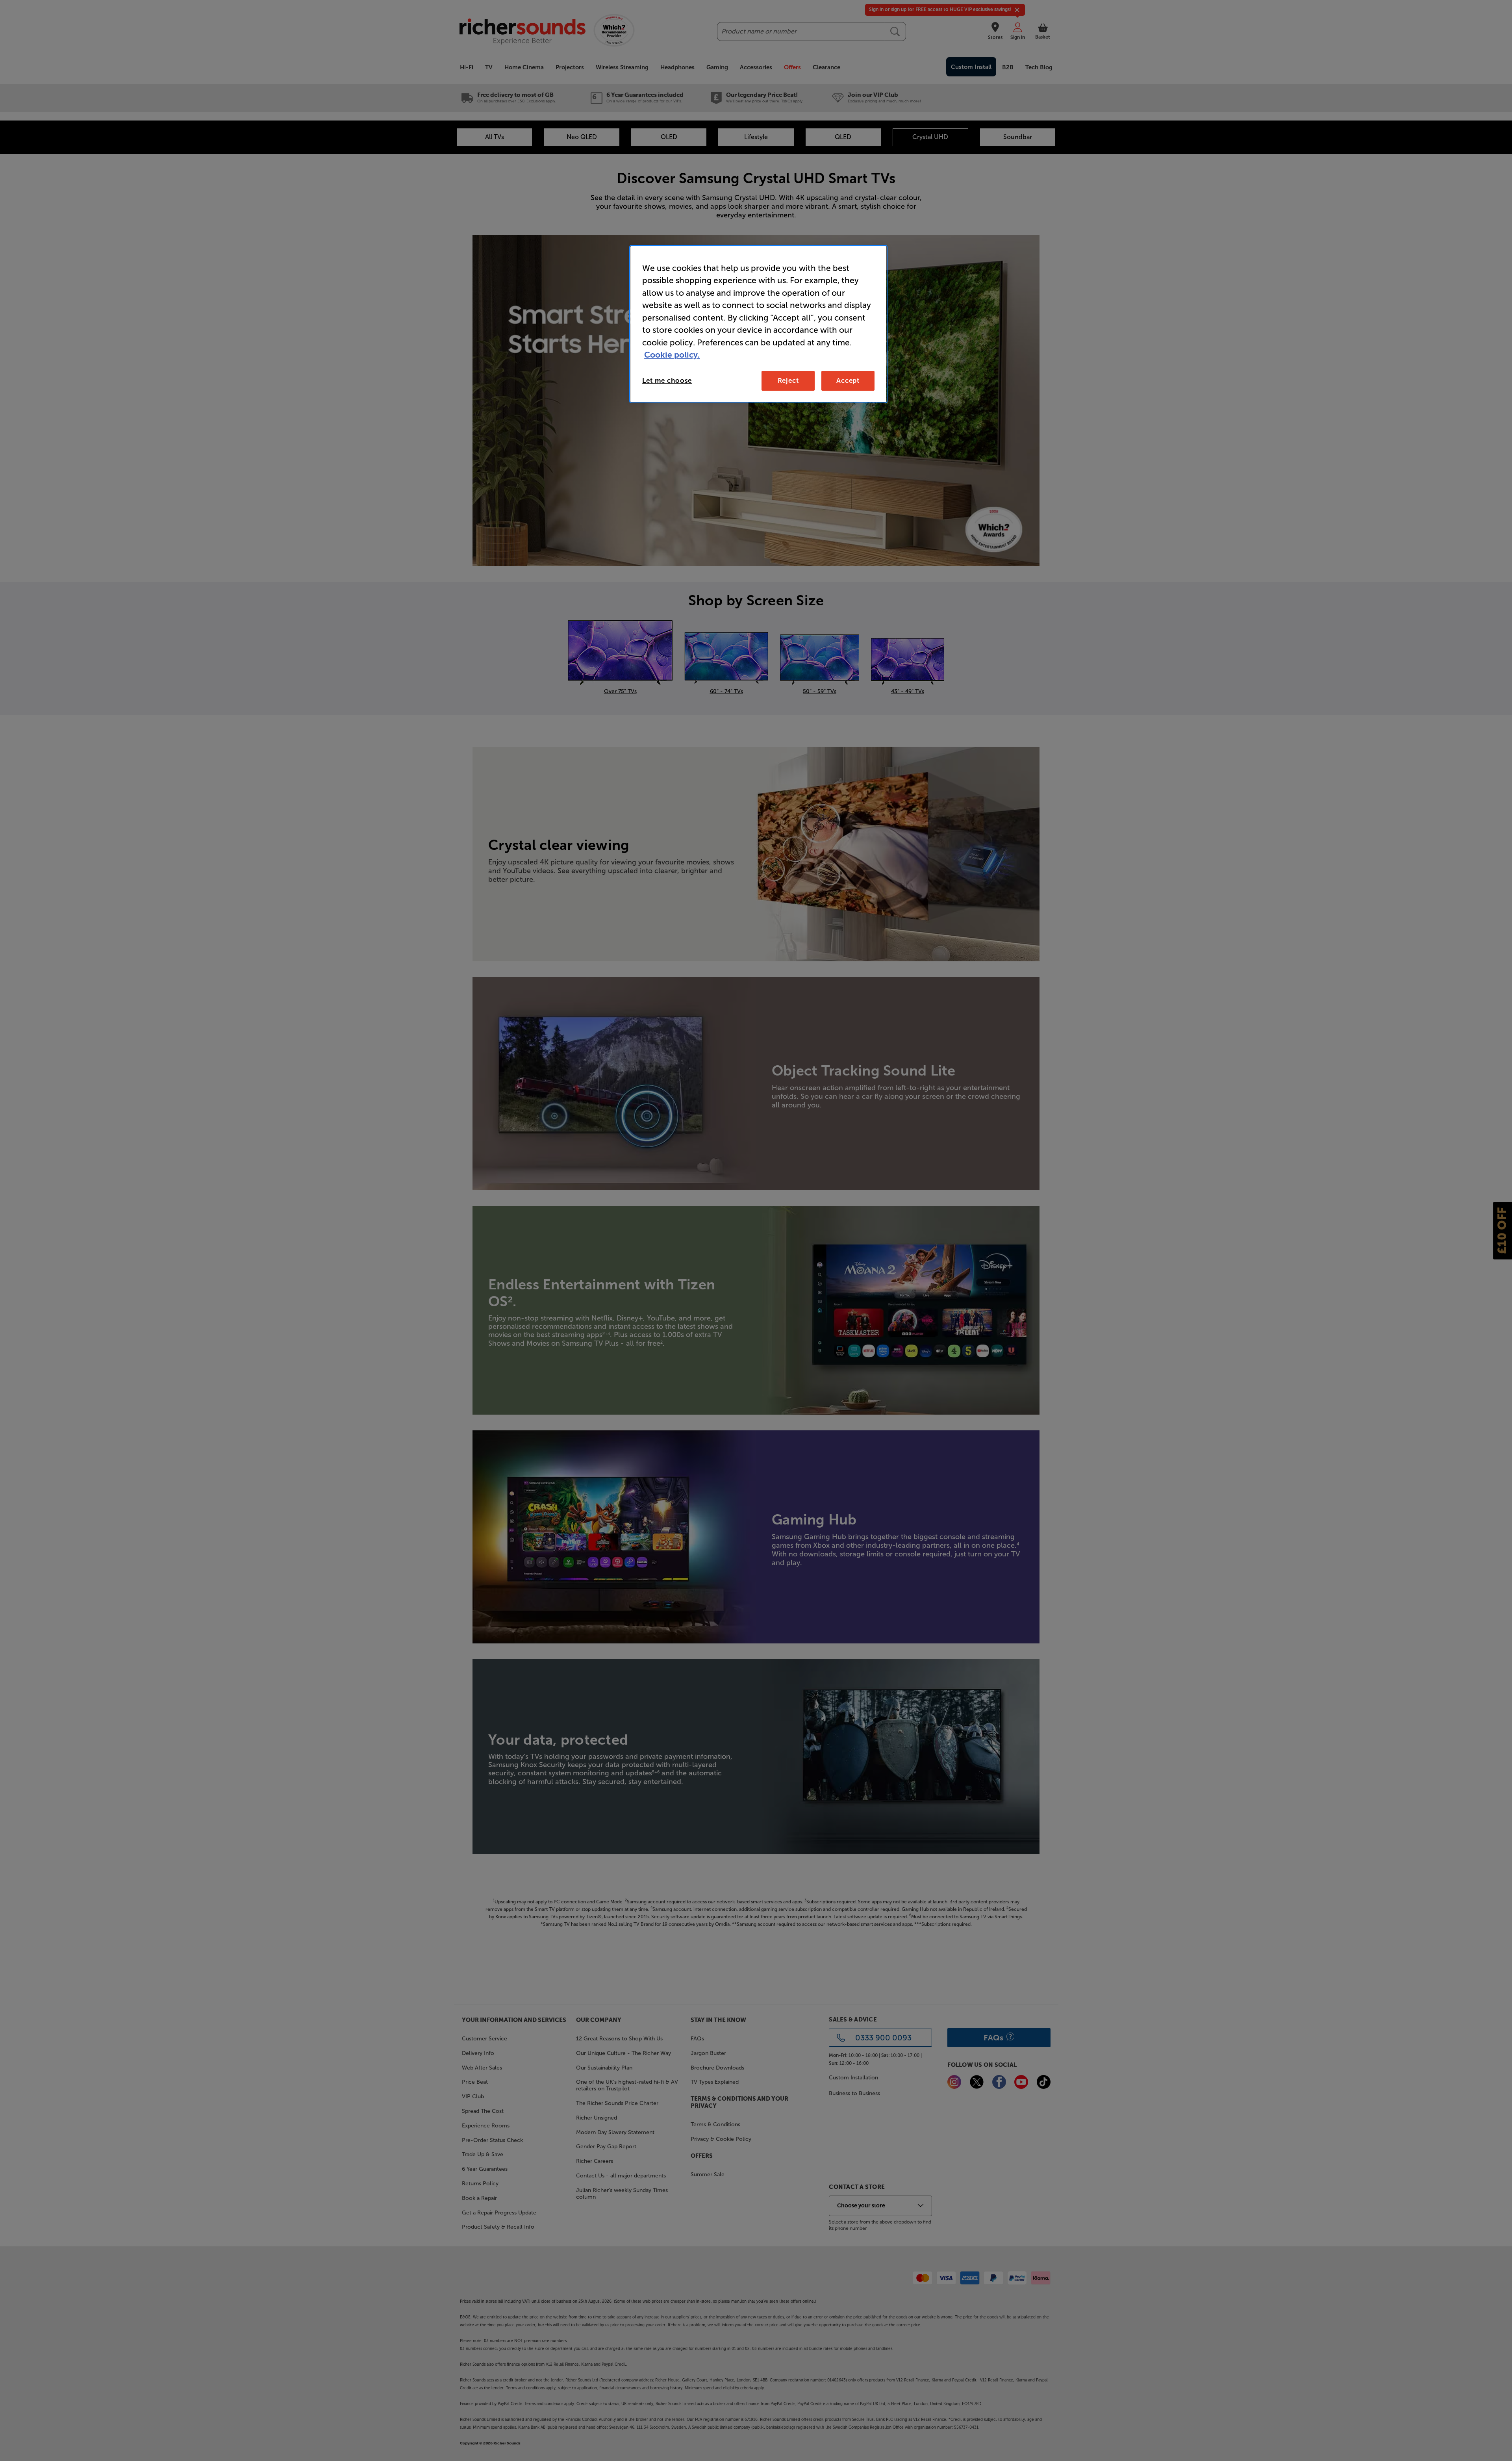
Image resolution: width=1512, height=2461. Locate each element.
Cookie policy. (672, 355)
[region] (758, 324)
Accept (848, 380)
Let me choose (667, 380)
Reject (788, 380)
